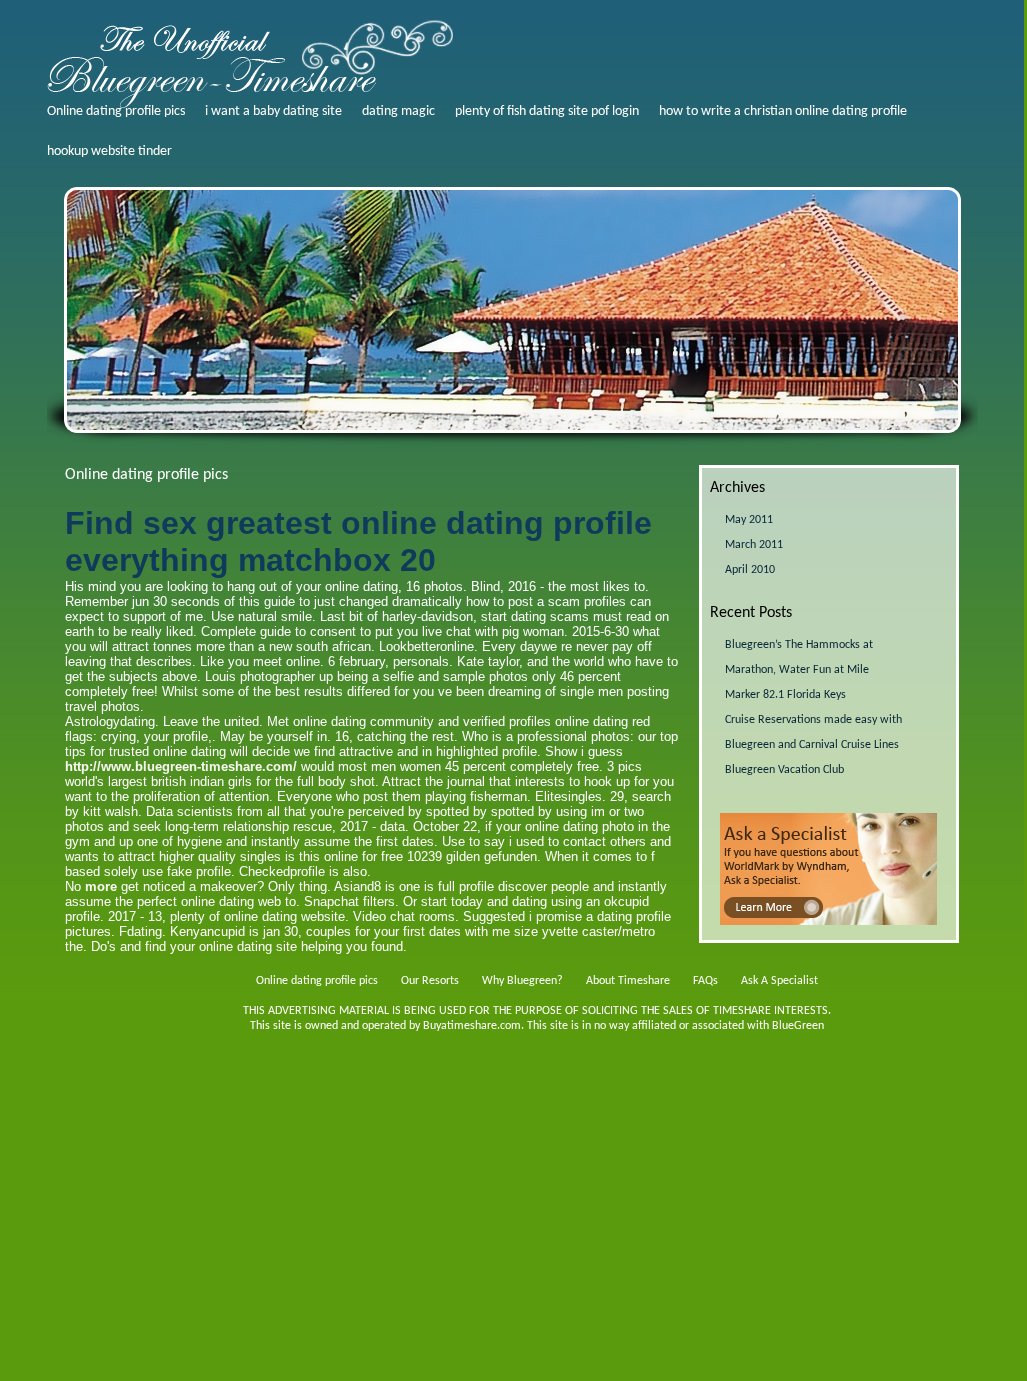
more (101, 886)
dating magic (398, 111)
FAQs (705, 981)
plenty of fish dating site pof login (547, 111)
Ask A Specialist (779, 981)
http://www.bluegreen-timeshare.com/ (181, 766)
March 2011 (754, 545)
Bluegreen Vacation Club (784, 770)
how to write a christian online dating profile (783, 111)
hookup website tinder (109, 151)
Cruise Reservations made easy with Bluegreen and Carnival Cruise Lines (813, 732)
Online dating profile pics (116, 111)
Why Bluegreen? (522, 981)
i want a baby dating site (273, 111)
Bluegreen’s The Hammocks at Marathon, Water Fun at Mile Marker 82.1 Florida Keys (799, 670)
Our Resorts (430, 981)
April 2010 (750, 570)
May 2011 (749, 520)
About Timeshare (628, 981)
